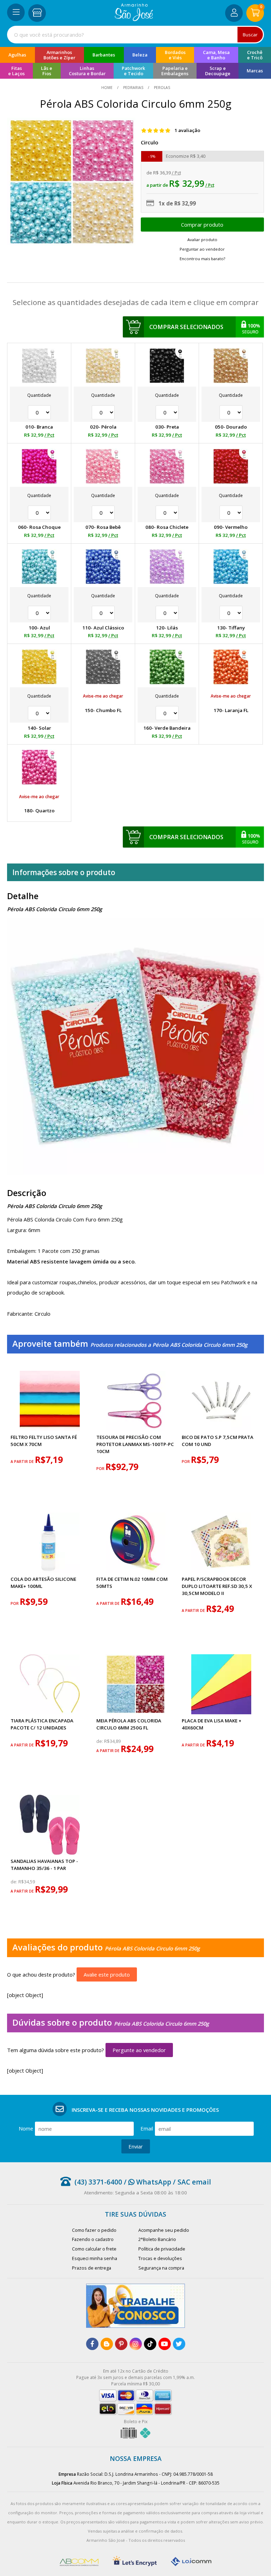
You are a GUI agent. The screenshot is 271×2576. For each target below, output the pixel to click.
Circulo (149, 142)
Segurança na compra (161, 2268)
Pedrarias (133, 88)
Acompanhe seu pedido (164, 2230)
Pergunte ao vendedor (139, 2050)
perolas (161, 88)
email (147, 2128)
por (101, 1469)
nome (26, 2128)
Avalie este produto (107, 1974)
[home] (134, 19)
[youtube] (165, 2344)
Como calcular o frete (94, 2249)
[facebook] (92, 2344)
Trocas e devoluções (160, 2258)
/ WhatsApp (147, 2182)
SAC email (194, 2182)
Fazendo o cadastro (93, 2239)
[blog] (107, 2344)
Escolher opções (202, 225)
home (107, 88)
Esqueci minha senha (95, 2258)
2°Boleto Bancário (157, 2239)
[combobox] (135, 35)
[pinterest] (121, 2344)
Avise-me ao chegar (103, 696)
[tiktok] (150, 2344)
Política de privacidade (162, 2249)
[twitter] (179, 2344)
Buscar (250, 35)
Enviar (136, 2146)
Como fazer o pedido (94, 2230)
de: (100, 1741)
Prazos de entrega (92, 2268)
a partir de (23, 1462)
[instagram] (136, 2344)
